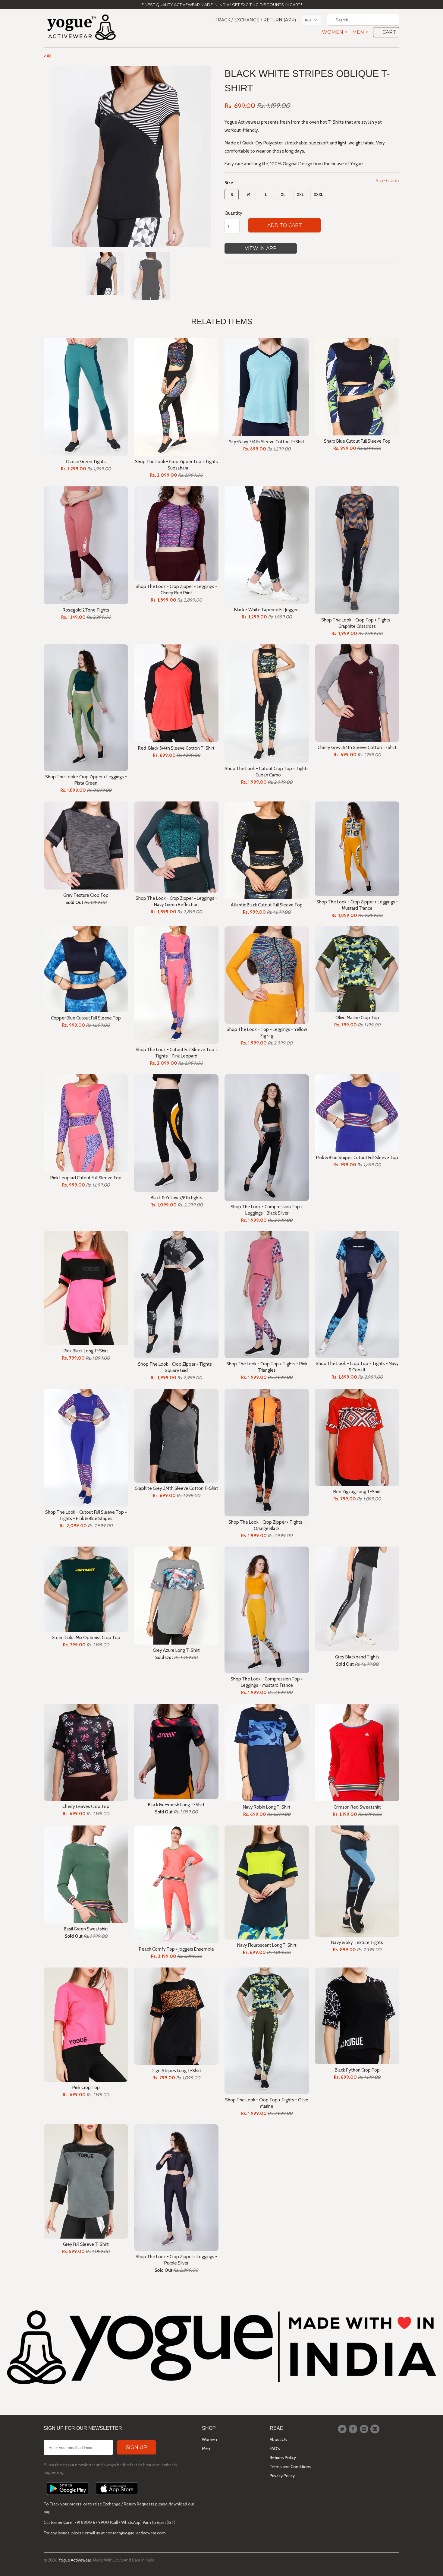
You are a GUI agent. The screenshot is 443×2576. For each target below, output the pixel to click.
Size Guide (388, 180)
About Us (278, 2439)
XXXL (318, 194)
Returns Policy (283, 2457)
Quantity (233, 213)
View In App (261, 248)
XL (283, 194)
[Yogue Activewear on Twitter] (343, 2429)
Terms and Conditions (291, 2467)
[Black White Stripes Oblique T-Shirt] (131, 157)
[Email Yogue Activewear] (376, 2429)
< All (47, 56)
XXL (300, 194)
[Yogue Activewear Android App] (68, 2496)
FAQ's (275, 2448)
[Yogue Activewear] (81, 28)
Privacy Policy (282, 2476)
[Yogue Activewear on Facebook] (354, 2429)
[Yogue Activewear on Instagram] (365, 2429)
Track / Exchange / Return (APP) (256, 20)
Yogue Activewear (75, 2560)
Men (360, 32)
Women (334, 32)
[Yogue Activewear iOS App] (117, 2496)
